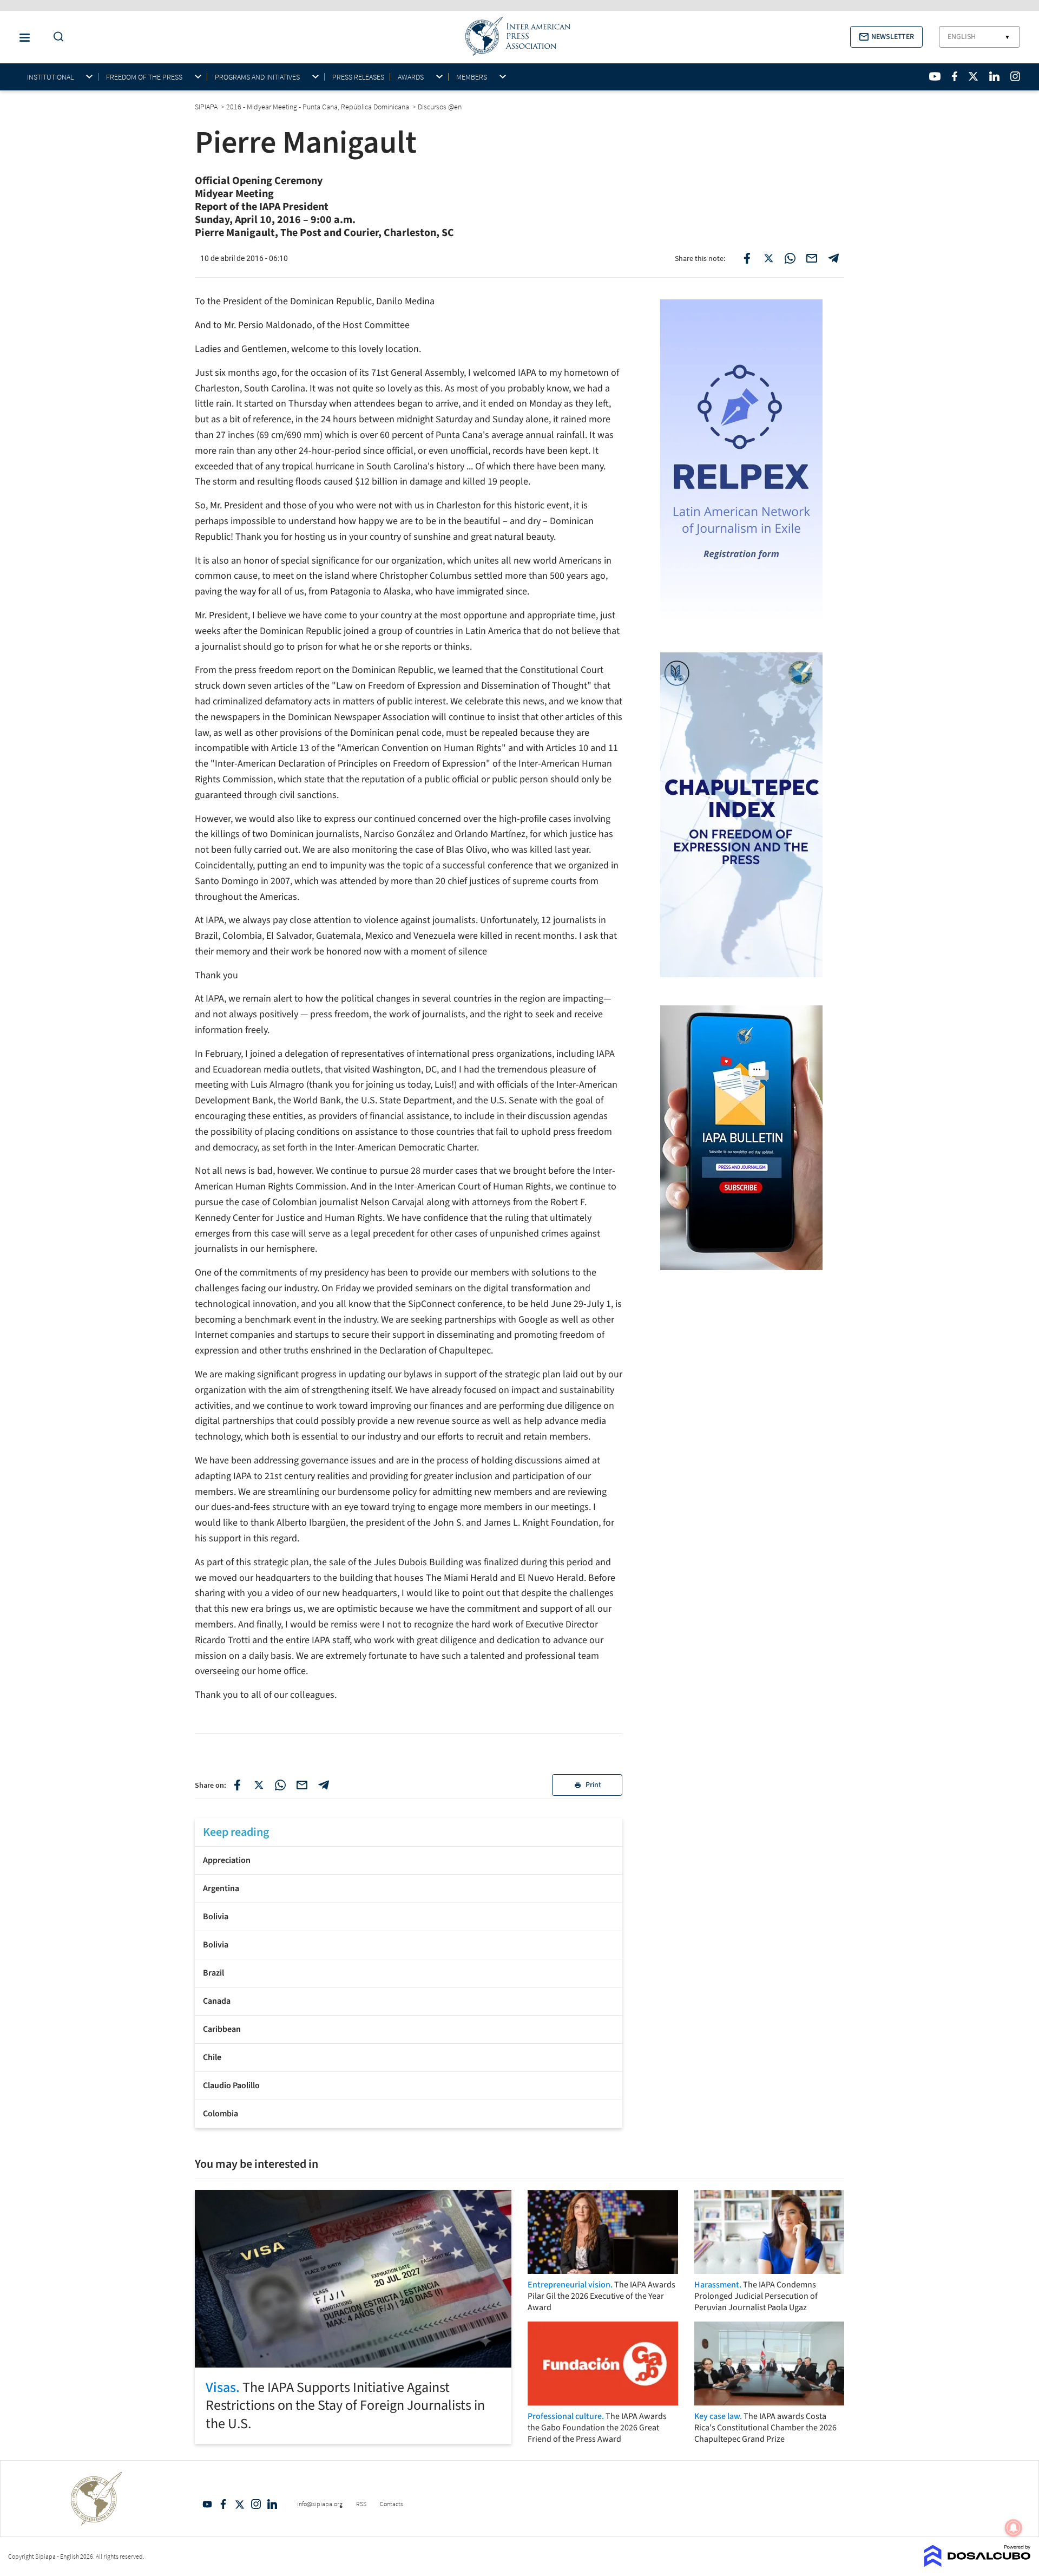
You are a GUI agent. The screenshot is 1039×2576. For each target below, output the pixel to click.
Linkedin (272, 2504)
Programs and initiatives (257, 77)
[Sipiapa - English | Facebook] (955, 76)
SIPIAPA (207, 107)
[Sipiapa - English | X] (974, 76)
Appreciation (227, 1860)
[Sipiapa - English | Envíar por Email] (812, 258)
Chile (212, 2057)
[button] (886, 37)
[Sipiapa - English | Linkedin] (994, 76)
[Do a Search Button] (56, 37)
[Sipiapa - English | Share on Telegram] (833, 258)
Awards (411, 77)
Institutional (50, 77)
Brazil (213, 1973)
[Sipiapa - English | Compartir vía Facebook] (237, 1785)
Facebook (223, 2504)
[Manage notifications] (1014, 2528)
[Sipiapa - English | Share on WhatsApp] (790, 258)
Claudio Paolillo (231, 2085)
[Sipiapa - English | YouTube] (935, 76)
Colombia (221, 2114)
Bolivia (216, 1917)
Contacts (392, 2504)
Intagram (256, 2504)
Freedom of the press (144, 77)
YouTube (207, 2504)
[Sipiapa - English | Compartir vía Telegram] (324, 1785)
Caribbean (222, 2029)
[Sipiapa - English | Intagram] (1015, 76)
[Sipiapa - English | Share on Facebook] (747, 258)
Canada (217, 2001)
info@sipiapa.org (320, 2504)
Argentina (221, 1888)
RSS (361, 2504)
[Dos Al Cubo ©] (978, 2564)
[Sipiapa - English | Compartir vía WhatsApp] (280, 1785)
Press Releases (358, 77)
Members (472, 77)
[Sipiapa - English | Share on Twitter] (768, 258)
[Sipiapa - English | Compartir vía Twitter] (259, 1785)
